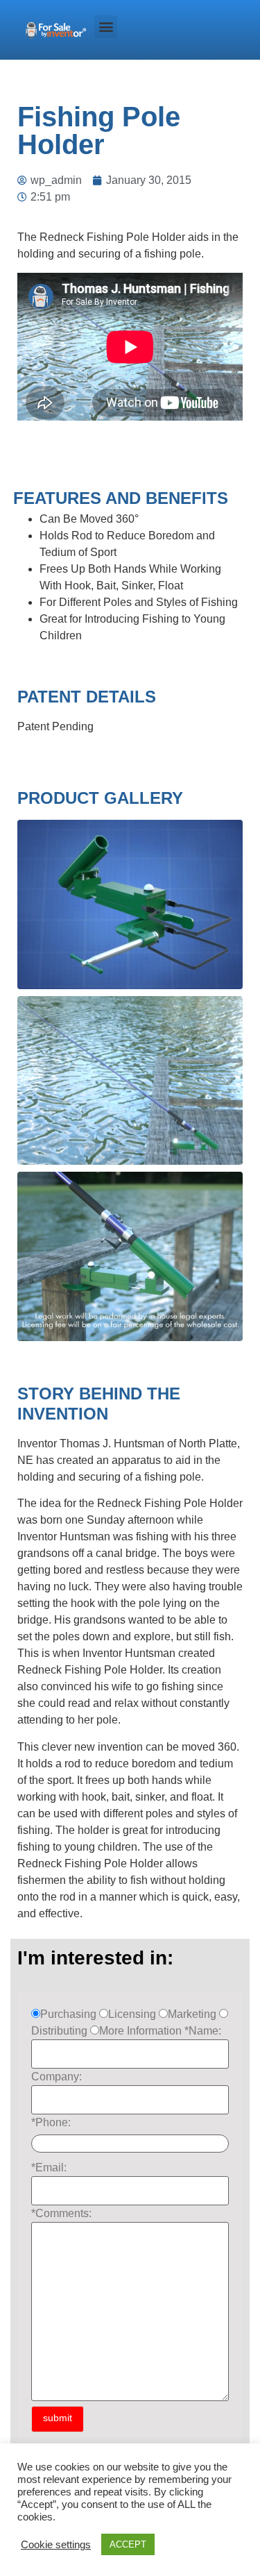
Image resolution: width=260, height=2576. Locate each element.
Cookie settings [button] (56, 2545)
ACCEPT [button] (128, 2544)
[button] (106, 27)
